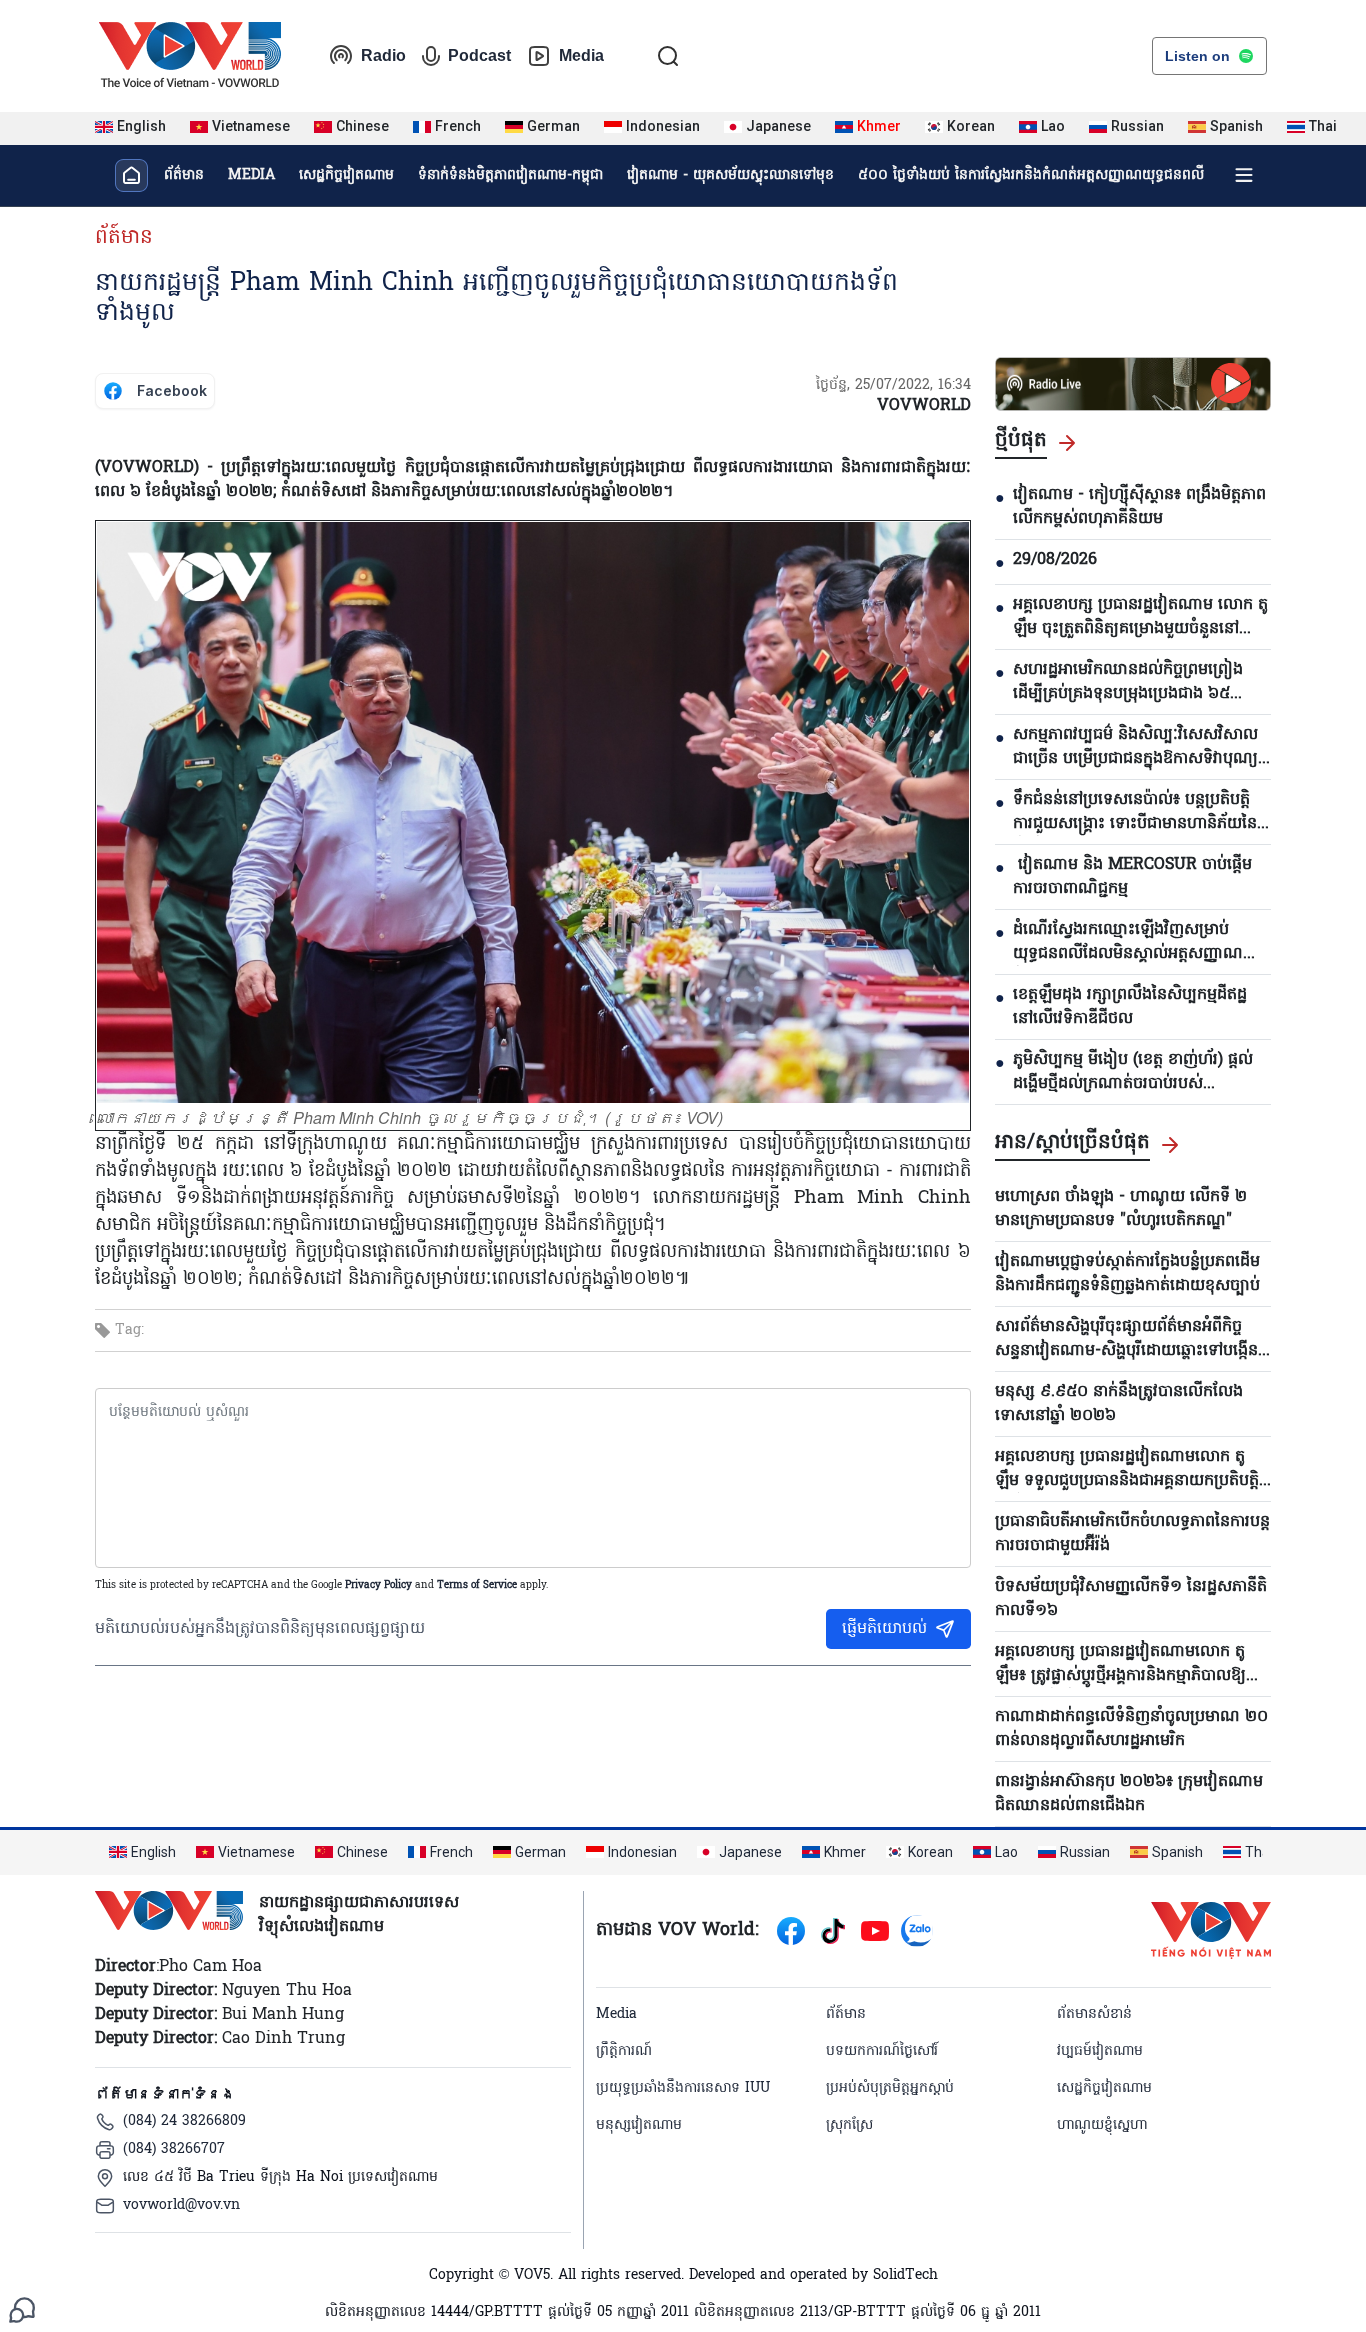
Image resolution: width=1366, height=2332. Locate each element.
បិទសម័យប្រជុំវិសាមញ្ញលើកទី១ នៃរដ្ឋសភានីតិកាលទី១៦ (1131, 1599)
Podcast (479, 55)
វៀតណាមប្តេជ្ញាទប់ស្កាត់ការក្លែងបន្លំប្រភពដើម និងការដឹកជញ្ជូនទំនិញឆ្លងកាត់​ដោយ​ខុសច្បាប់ (1127, 1274)
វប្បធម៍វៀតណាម (1100, 2051)
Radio (383, 55)
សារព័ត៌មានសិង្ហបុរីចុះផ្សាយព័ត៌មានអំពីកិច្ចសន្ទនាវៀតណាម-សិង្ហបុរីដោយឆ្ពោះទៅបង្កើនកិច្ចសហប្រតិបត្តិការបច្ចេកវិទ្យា (1126, 1339)
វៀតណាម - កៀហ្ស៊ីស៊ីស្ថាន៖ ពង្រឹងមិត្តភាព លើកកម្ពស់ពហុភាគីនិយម (1139, 507)
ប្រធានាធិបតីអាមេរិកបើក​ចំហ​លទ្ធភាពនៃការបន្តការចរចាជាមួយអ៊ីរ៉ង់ (1132, 1534)
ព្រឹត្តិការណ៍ (624, 2051)
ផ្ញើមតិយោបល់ (884, 1629)
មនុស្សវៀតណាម (639, 2125)
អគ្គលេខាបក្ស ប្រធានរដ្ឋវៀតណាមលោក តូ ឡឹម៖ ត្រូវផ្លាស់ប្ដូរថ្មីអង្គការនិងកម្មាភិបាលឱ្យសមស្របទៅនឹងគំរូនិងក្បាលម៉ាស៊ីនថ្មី (1133, 1664)
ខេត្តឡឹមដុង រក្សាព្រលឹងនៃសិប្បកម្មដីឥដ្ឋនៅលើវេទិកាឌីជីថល (1130, 1007)
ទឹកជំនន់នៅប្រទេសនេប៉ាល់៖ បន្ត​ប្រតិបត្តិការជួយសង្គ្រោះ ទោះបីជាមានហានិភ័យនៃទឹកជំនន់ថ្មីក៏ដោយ (1135, 812)
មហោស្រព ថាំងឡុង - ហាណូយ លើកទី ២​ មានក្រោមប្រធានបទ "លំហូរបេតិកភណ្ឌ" (1121, 1209)
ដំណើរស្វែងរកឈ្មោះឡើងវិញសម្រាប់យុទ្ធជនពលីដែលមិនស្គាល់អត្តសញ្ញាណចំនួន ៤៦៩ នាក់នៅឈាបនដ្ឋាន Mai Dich (1128, 942)
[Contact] (22, 2310)
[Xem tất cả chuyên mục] (1244, 175)
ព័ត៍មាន (124, 238)
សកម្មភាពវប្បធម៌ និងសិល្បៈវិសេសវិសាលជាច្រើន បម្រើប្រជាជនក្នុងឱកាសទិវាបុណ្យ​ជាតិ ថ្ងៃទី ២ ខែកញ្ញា (1135, 747)
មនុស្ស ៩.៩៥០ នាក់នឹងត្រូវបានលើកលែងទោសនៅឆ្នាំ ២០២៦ (1119, 1404)
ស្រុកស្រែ (849, 2125)
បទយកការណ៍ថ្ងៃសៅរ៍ (882, 2051)
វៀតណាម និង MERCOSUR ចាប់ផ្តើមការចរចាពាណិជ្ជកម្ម (1132, 877)
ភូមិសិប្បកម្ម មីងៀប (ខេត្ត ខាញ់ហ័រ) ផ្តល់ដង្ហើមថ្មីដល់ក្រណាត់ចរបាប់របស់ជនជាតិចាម (1133, 1072)
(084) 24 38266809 (184, 2121)
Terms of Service (477, 1585)
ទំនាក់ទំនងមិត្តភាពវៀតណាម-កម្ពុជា (510, 175)
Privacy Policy (378, 1585)
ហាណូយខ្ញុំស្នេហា (1102, 2125)
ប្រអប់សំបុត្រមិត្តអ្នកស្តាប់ (890, 2088)
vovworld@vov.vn (181, 2205)
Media (581, 55)
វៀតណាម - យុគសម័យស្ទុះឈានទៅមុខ (730, 175)
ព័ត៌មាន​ (184, 175)
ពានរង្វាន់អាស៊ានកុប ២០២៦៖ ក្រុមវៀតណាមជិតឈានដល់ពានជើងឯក (1129, 1794)
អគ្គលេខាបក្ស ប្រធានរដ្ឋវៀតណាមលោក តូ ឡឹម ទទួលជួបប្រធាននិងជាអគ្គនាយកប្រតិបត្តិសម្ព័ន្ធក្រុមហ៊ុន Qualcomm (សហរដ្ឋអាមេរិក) (1127, 1469)
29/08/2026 (1055, 560)
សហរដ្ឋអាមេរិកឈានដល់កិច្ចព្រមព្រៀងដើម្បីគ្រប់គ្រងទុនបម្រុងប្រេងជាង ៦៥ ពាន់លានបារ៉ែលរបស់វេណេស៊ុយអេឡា (1128, 682)
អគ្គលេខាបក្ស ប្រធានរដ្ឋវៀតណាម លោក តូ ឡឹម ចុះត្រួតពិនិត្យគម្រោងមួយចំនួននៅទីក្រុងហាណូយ (1140, 617)
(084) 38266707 (174, 2149)
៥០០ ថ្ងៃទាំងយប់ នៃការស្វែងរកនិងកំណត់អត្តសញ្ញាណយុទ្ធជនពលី (1031, 175)
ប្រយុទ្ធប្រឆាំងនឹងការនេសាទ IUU (683, 2088)
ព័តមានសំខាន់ (1094, 2014)
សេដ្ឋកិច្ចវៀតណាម (346, 175)
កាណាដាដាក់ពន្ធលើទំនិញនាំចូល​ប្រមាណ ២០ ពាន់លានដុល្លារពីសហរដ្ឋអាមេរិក (1131, 1729)
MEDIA (251, 175)
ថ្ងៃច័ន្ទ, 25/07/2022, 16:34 (893, 385)
